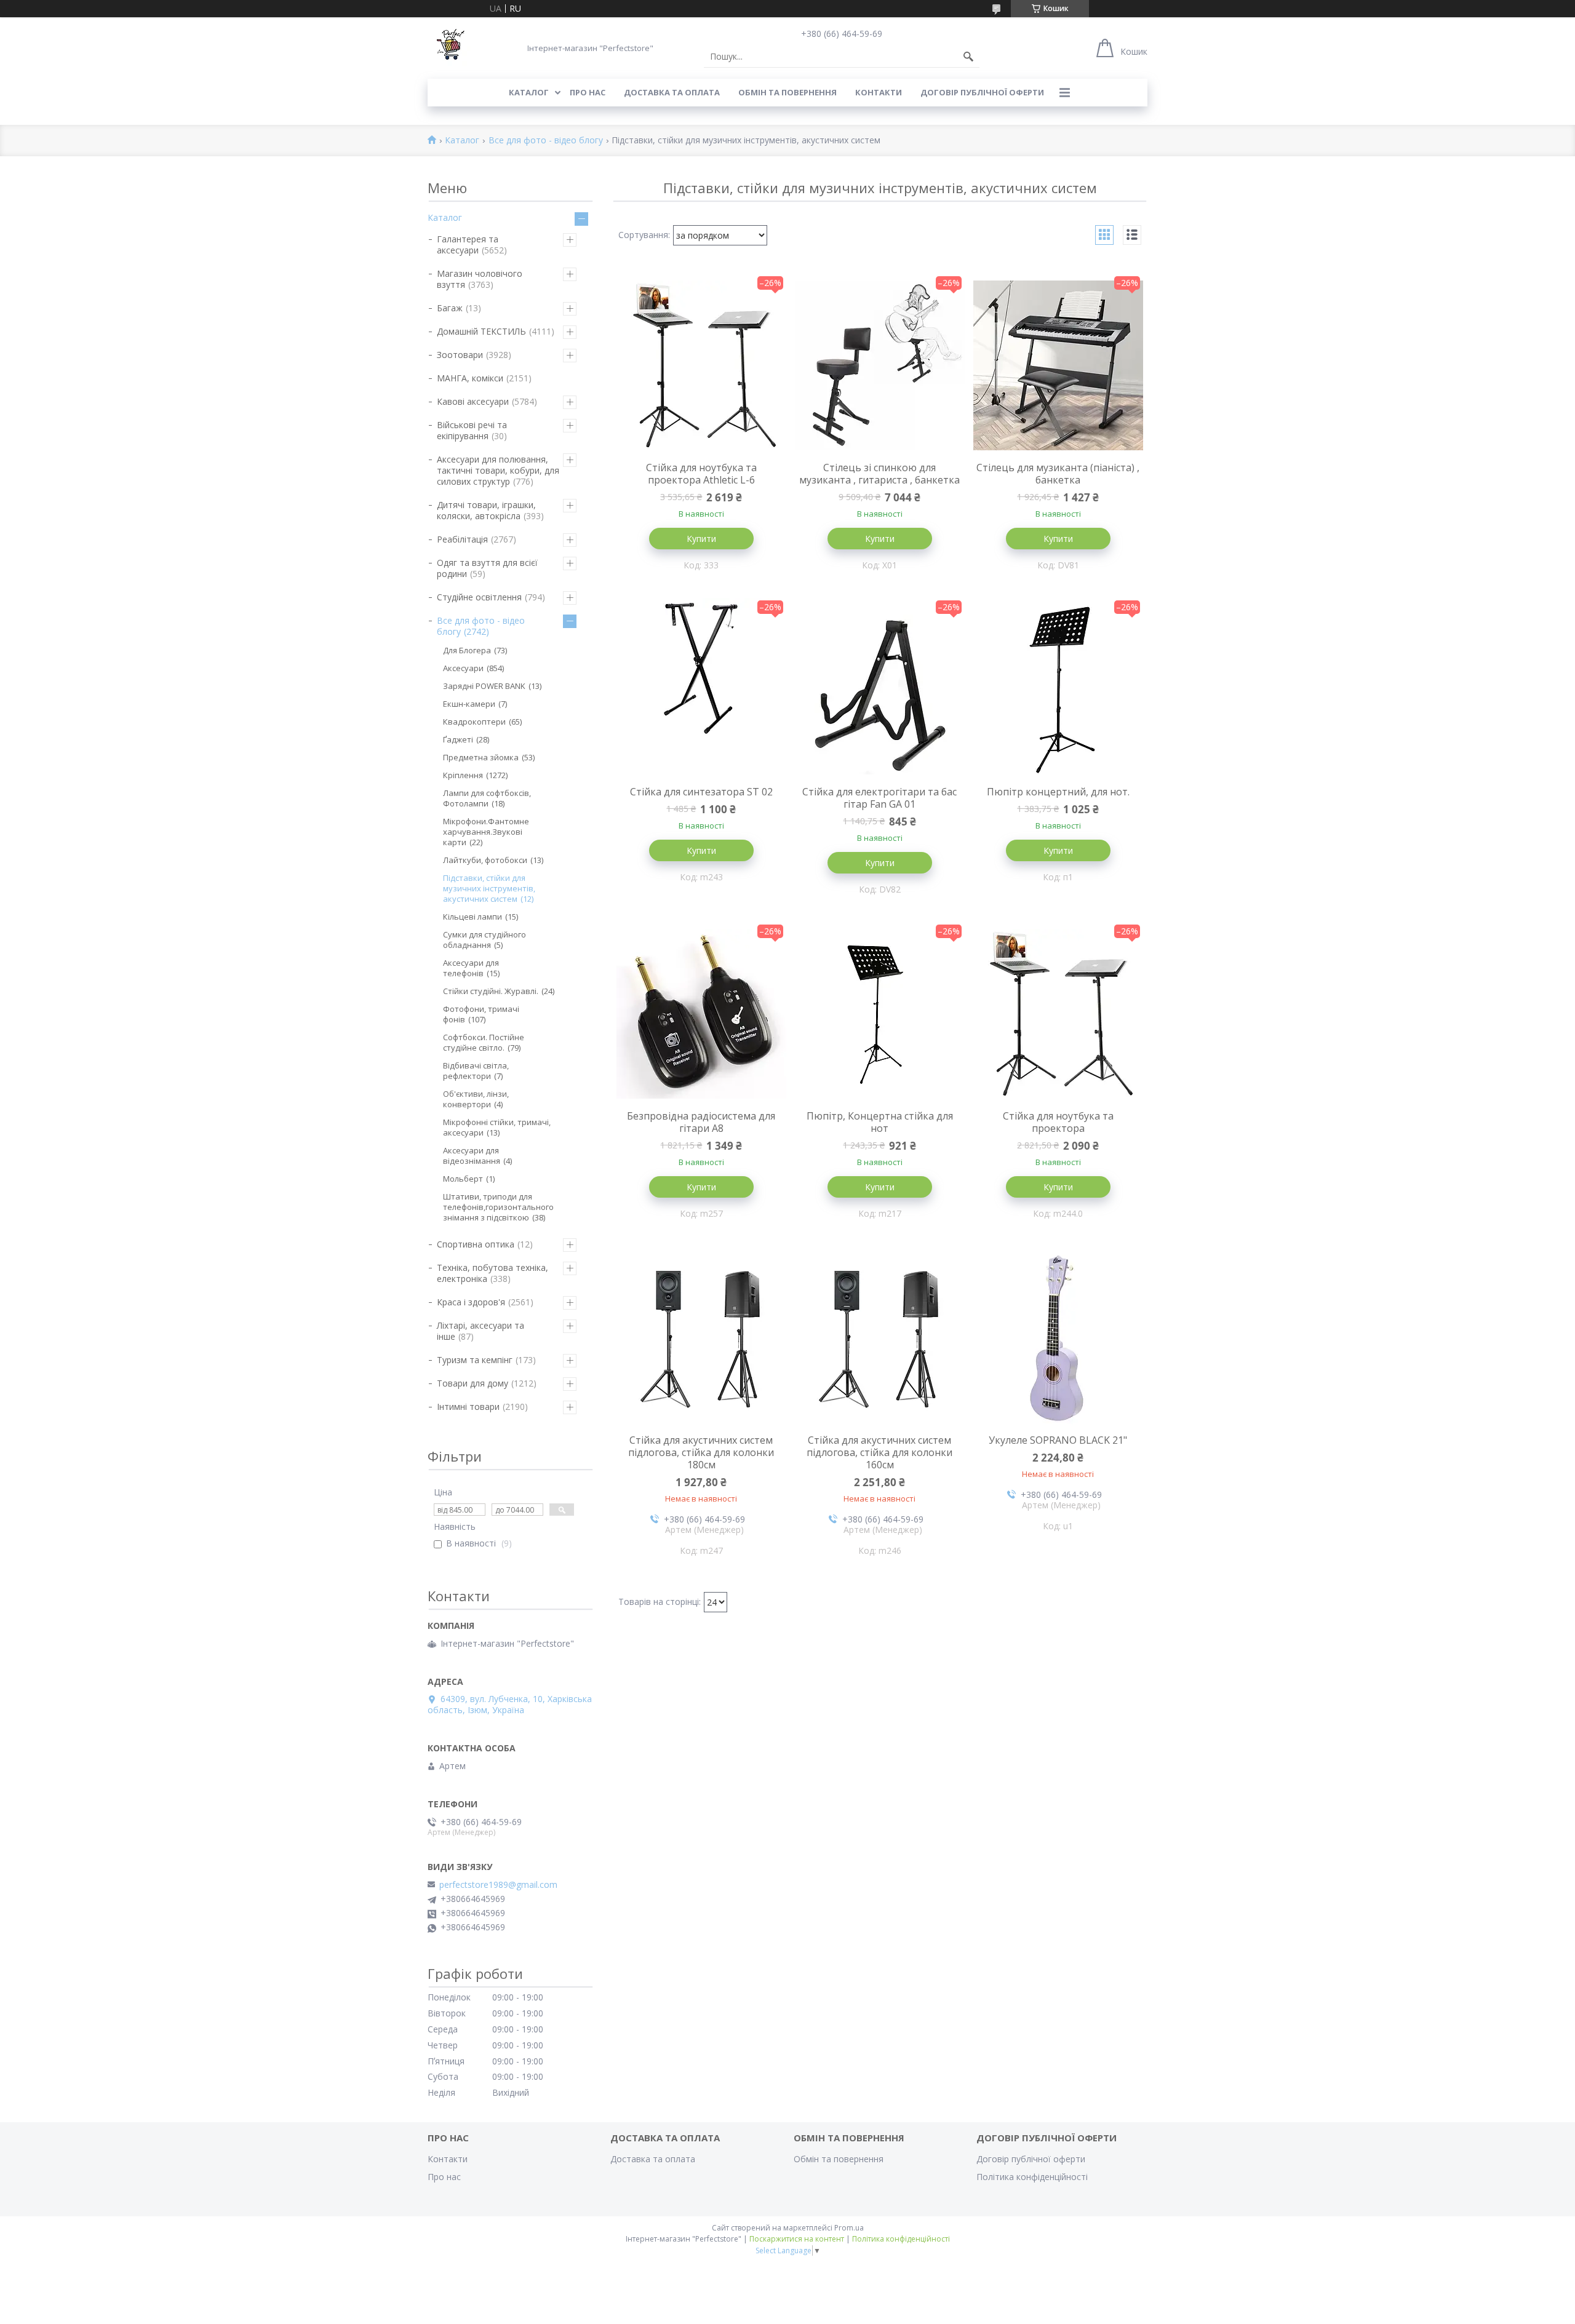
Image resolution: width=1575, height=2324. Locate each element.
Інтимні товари (468, 1407)
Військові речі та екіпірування (472, 430)
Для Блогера (467, 650)
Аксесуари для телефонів (471, 968)
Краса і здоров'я (471, 1302)
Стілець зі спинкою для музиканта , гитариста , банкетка (879, 474)
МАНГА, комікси (470, 378)
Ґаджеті (458, 739)
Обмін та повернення (787, 92)
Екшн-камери (469, 704)
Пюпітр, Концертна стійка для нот (880, 1122)
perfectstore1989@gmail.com (498, 1885)
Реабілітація (462, 539)
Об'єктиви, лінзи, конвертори (476, 1099)
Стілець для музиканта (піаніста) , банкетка (1058, 474)
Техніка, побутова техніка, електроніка (492, 1273)
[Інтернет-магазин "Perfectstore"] (449, 48)
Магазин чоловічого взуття (480, 279)
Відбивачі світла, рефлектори (476, 1071)
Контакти (879, 92)
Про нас (588, 92)
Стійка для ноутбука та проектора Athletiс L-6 (701, 474)
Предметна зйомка (481, 757)
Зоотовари (460, 355)
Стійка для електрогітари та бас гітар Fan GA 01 (879, 798)
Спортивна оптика (476, 1244)
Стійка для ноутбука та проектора (1058, 1122)
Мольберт (463, 1179)
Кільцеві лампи (472, 917)
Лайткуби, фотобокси (485, 860)
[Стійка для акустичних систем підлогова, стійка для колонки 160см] (880, 1338)
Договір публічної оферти (982, 92)
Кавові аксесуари (473, 401)
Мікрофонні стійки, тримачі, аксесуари (497, 1127)
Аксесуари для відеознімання (472, 1156)
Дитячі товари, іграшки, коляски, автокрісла (486, 510)
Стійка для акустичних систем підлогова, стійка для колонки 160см (879, 1452)
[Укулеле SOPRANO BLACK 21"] (1058, 1338)
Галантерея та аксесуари (468, 245)
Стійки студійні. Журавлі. (491, 991)
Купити (701, 539)
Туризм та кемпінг (475, 1360)
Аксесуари (463, 668)
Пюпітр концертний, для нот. (1058, 792)
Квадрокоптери (474, 722)
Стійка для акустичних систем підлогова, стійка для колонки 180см (701, 1452)
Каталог (529, 92)
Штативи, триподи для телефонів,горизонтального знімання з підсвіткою (498, 1207)
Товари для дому (472, 1383)
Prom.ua (849, 2228)
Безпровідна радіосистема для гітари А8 (701, 1122)
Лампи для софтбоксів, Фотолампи (487, 798)
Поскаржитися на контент (797, 2239)
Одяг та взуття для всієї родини (487, 568)
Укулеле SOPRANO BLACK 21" (1058, 1440)
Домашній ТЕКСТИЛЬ (481, 331)
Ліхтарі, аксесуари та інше (480, 1331)
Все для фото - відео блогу (546, 141)
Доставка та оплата (672, 92)
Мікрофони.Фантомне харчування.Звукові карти (486, 832)
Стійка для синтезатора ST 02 (701, 792)
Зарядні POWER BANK (484, 686)
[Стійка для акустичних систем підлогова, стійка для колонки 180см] (701, 1338)
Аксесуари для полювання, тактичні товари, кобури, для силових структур (498, 470)
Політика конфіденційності (1032, 2177)
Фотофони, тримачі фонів (481, 1014)
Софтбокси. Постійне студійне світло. (484, 1042)
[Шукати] (968, 57)
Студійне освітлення (479, 597)
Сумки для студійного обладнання (484, 940)
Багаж (450, 308)
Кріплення (463, 775)
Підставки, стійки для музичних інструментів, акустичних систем (489, 888)
